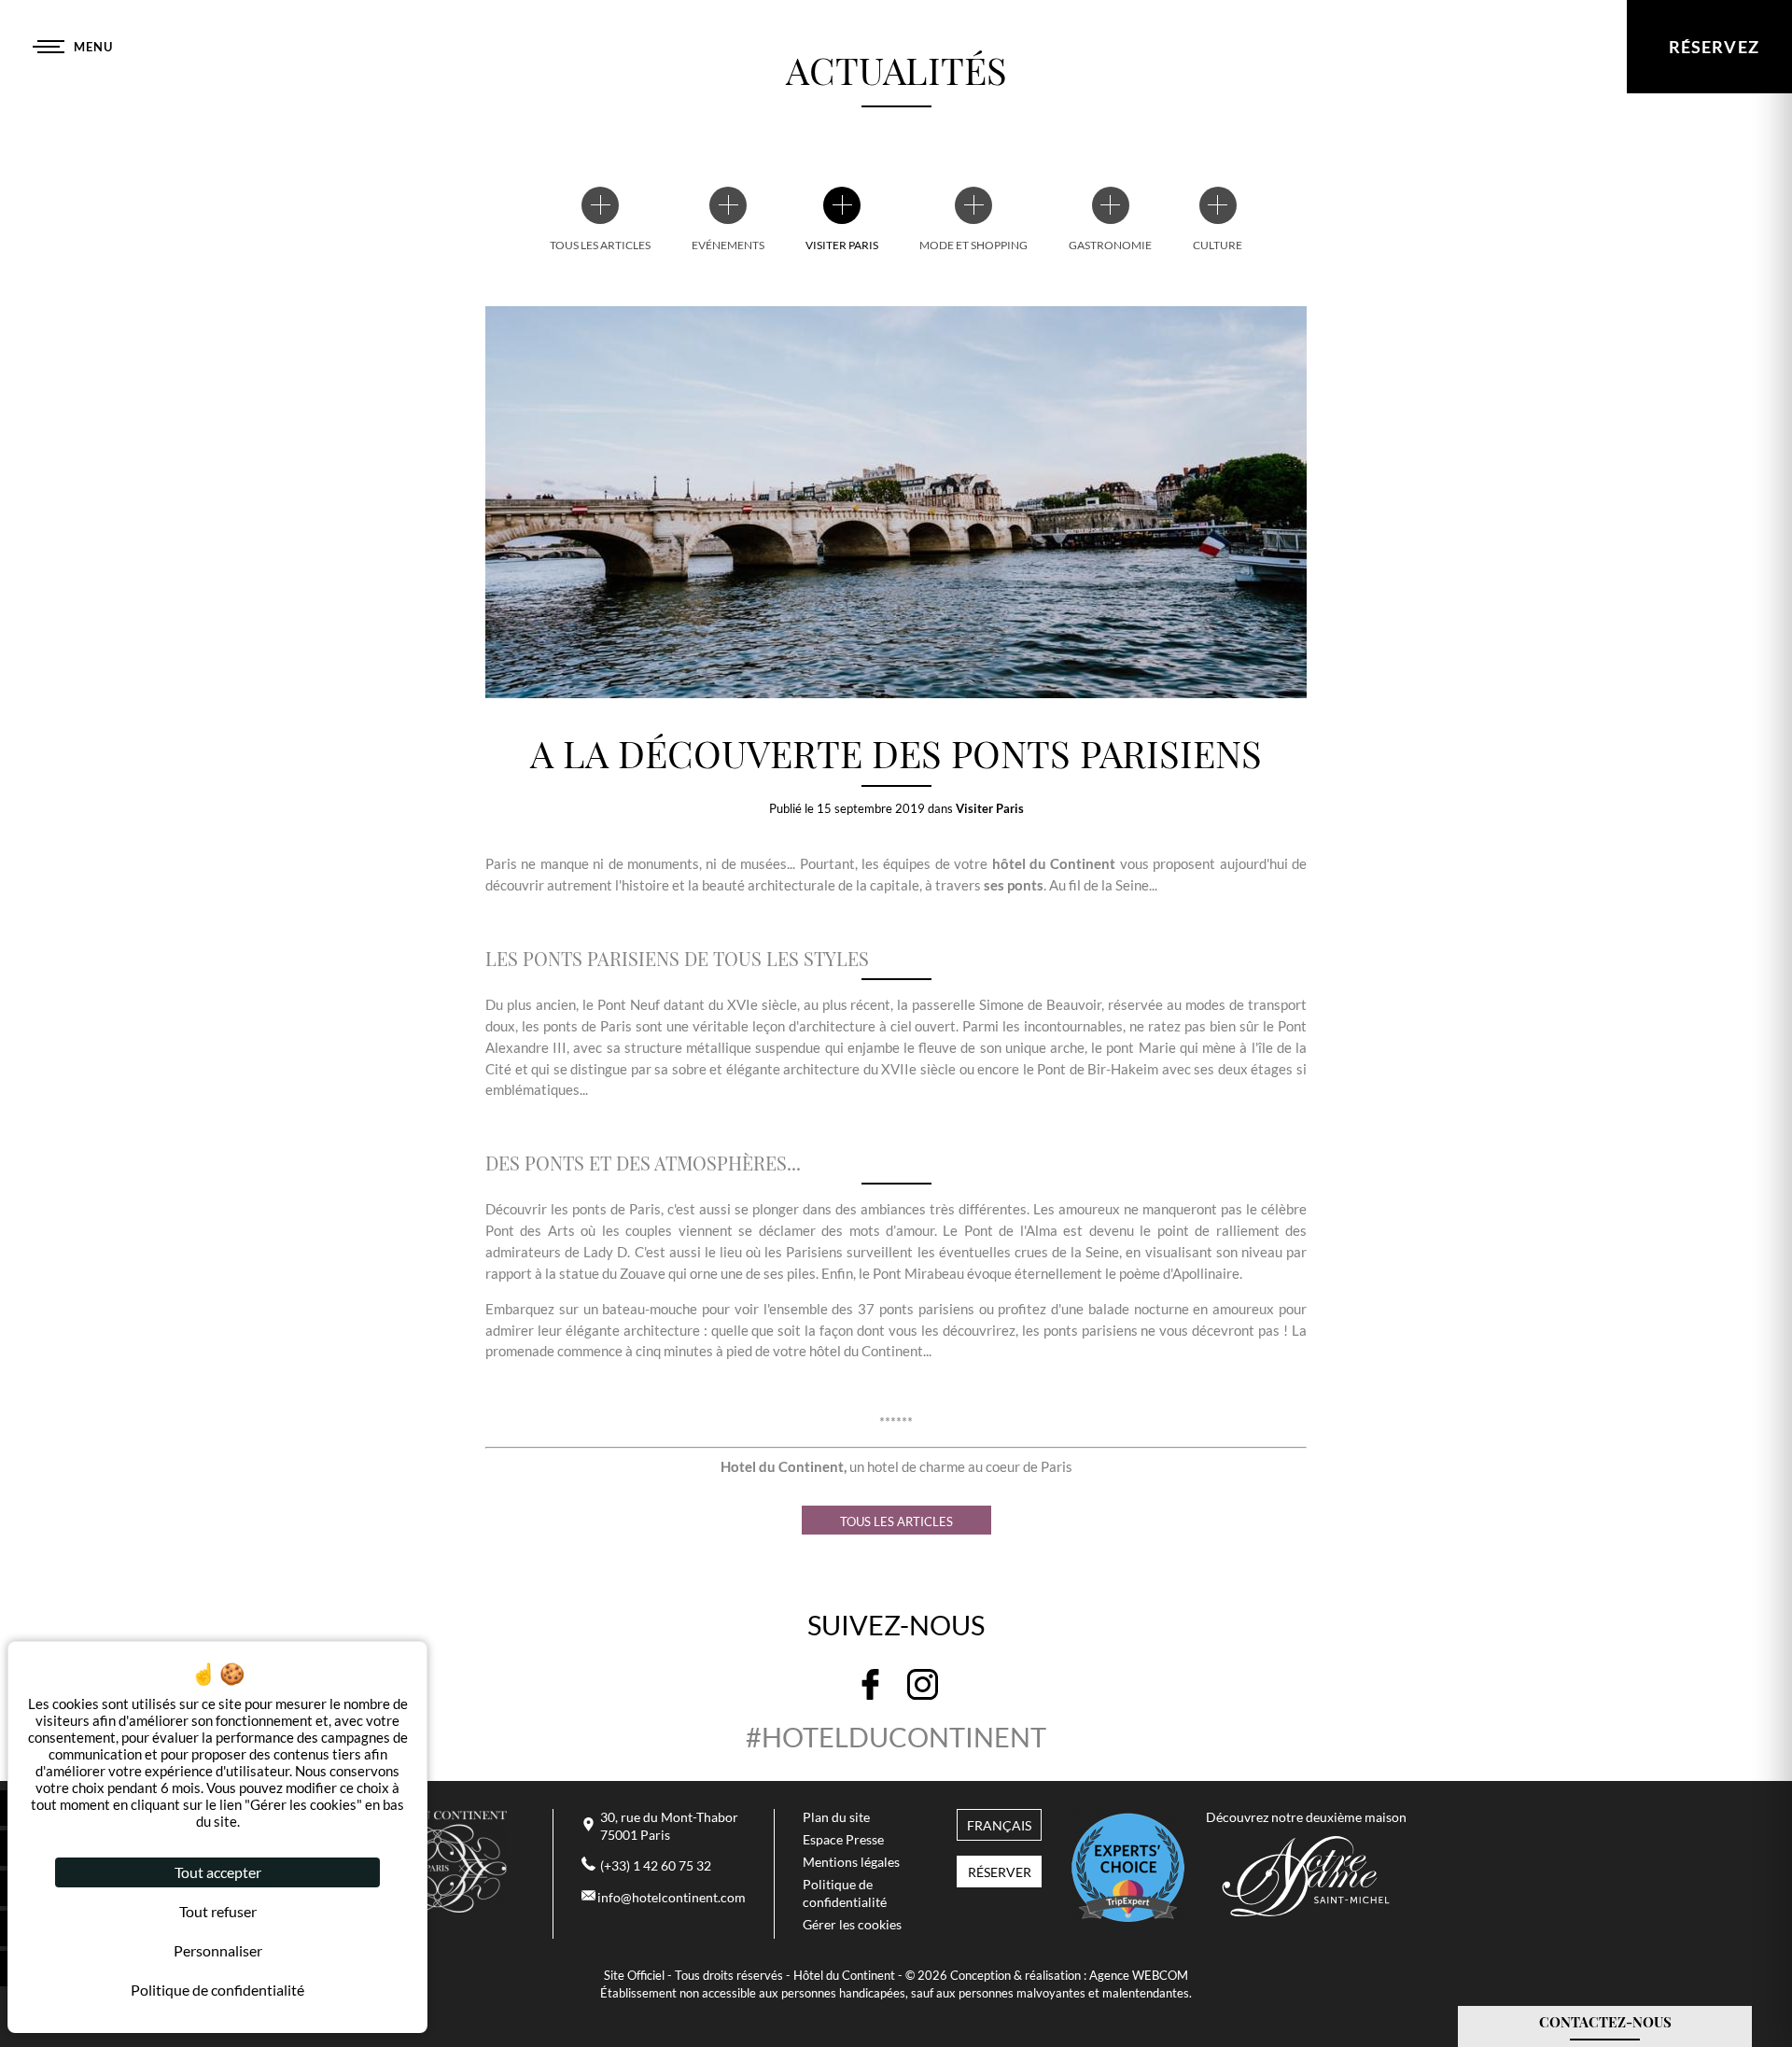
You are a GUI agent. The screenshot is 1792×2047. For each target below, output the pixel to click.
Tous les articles (896, 1521)
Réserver (1000, 1872)
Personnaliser (218, 1950)
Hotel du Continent (782, 1466)
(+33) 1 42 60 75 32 (656, 1866)
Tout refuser (218, 1911)
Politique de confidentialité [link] (217, 1990)
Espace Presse (843, 1840)
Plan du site (836, 1817)
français (999, 1826)
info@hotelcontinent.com (672, 1898)
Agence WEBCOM (1139, 1975)
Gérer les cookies (852, 1925)
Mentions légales (851, 1862)
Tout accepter (218, 1872)
